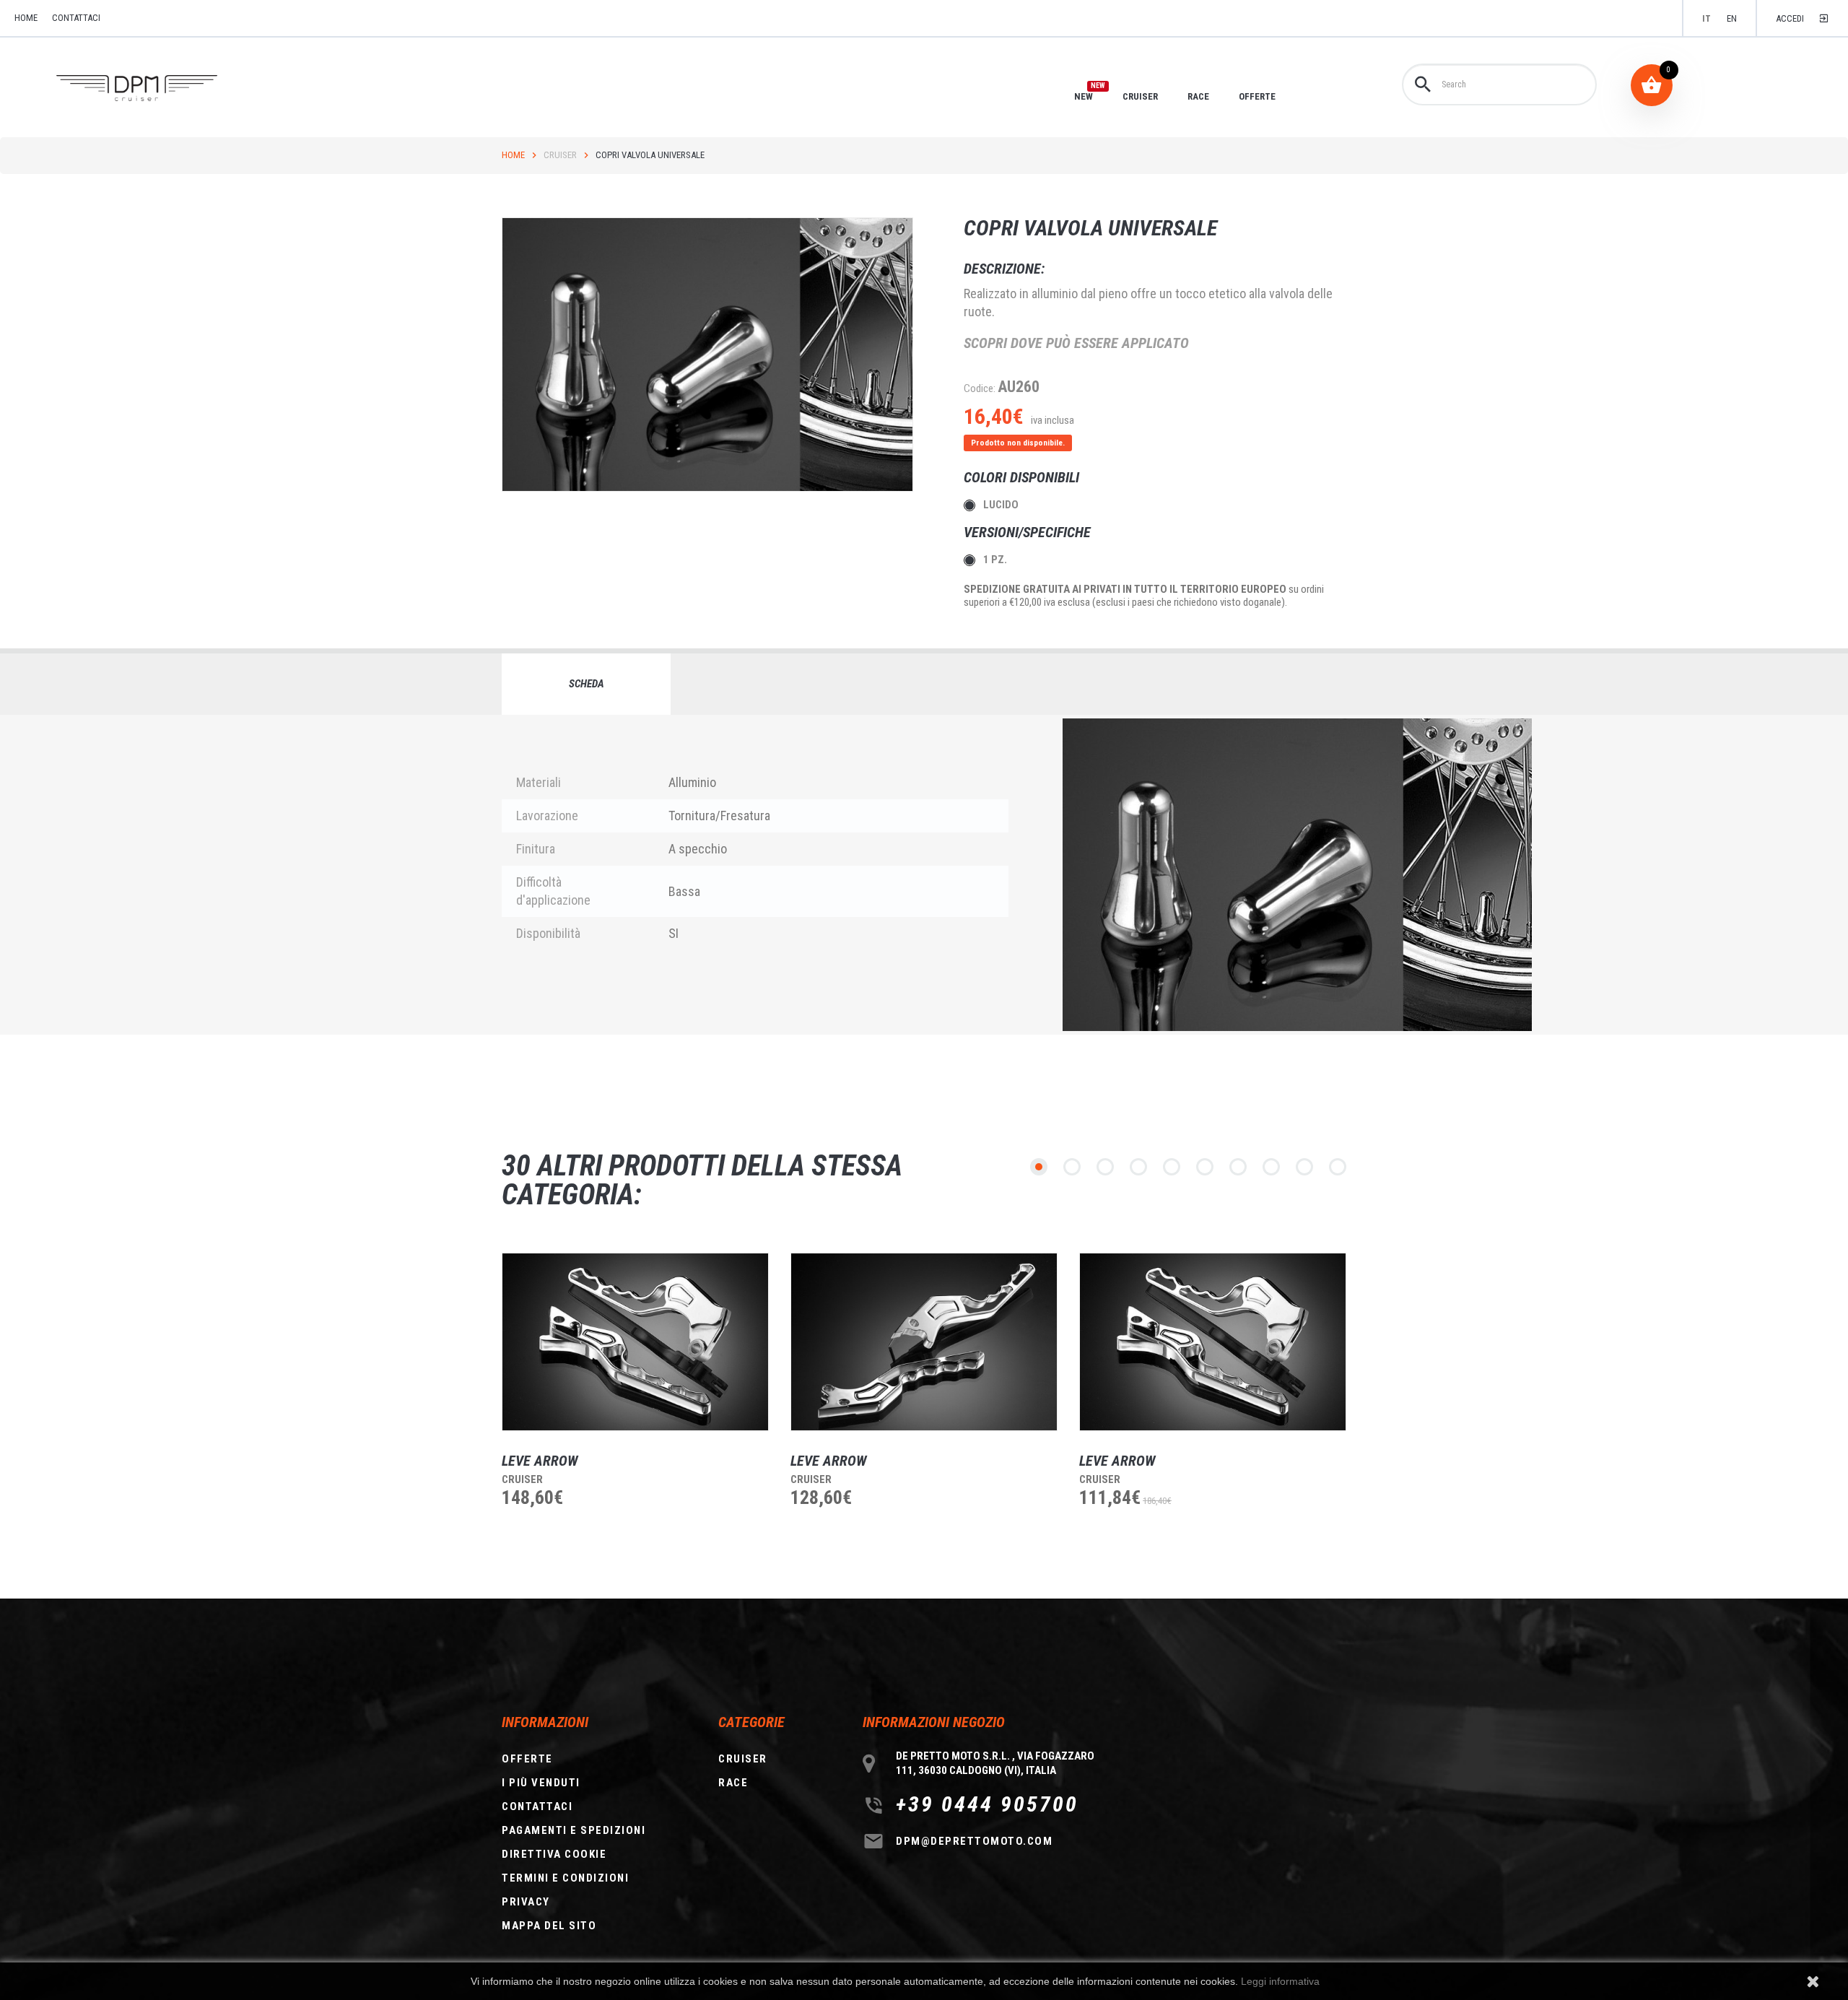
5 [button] (1172, 1167)
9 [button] (1304, 1167)
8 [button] (1271, 1167)
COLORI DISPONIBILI (1023, 477)
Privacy (526, 1902)
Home (513, 155)
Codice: (980, 388)
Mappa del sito (549, 1926)
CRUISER (1140, 96)
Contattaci (76, 18)
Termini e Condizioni (565, 1878)
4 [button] (1138, 1167)
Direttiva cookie (554, 1854)
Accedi (1790, 18)
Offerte (527, 1759)
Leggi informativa (1280, 1981)
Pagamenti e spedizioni (574, 1830)
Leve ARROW (540, 1461)
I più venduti (541, 1783)
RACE (1198, 96)
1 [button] (1039, 1167)
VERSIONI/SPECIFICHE (1029, 532)
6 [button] (1205, 1167)
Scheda (587, 684)
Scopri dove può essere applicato (1076, 343)
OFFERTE (1257, 96)
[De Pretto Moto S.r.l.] (157, 88)
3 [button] (1105, 1167)
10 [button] (1338, 1167)
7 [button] (1238, 1167)
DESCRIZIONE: (1004, 269)
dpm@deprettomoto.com (974, 1841)
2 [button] (1072, 1167)
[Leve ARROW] (635, 1342)
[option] (624, 1407)
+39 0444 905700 (987, 1804)
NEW (1084, 96)
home (26, 18)
